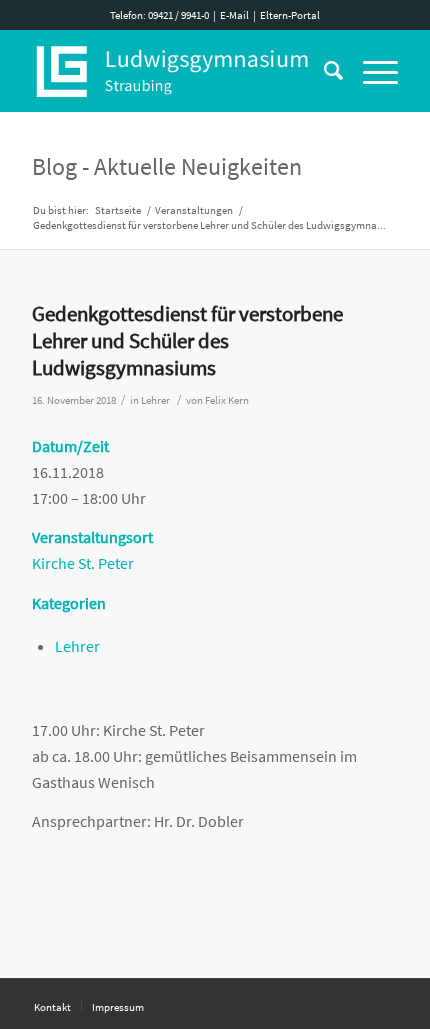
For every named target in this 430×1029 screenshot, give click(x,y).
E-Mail (234, 15)
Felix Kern (227, 400)
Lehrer (155, 400)
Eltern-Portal (290, 15)
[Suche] (323, 71)
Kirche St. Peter (83, 563)
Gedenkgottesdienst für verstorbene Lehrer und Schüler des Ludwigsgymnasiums (187, 341)
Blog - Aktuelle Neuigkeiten (167, 166)
